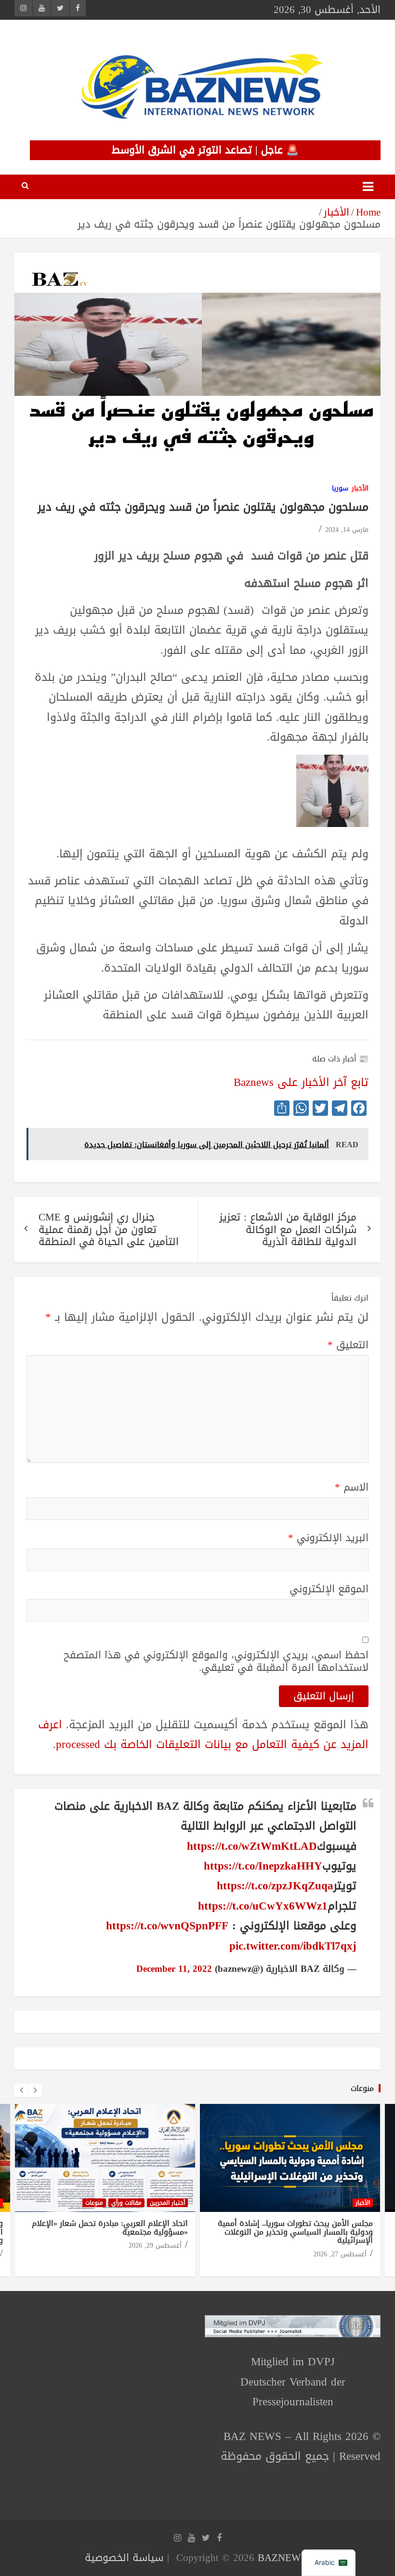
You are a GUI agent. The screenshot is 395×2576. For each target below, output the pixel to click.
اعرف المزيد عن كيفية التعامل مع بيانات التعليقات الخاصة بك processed (203, 1735)
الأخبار (360, 489)
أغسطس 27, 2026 (155, 2254)
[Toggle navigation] (368, 187)
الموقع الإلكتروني (329, 1589)
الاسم (352, 1487)
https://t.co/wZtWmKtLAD (252, 1846)
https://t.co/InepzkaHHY (263, 1866)
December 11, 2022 (174, 1969)
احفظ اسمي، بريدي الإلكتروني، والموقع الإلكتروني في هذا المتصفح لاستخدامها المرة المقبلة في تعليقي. (216, 1661)
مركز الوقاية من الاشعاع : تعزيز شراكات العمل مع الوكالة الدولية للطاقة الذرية (288, 1229)
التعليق (348, 1345)
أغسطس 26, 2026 (340, 2245)
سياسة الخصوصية (124, 2558)
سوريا (340, 489)
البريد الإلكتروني (328, 1538)
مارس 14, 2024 (347, 530)
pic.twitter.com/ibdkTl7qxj (293, 1946)
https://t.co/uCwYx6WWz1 (263, 1906)
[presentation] (21, 2090)
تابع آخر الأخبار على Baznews (301, 1082)
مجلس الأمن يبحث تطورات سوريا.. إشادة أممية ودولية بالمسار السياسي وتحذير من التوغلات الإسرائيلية (110, 2232)
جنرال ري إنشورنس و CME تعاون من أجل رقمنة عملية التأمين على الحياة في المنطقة (109, 1229)
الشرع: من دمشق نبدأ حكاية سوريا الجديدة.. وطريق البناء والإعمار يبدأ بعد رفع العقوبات (299, 2228)
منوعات (362, 2088)
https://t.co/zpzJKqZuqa (275, 1886)
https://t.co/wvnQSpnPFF (167, 1926)
